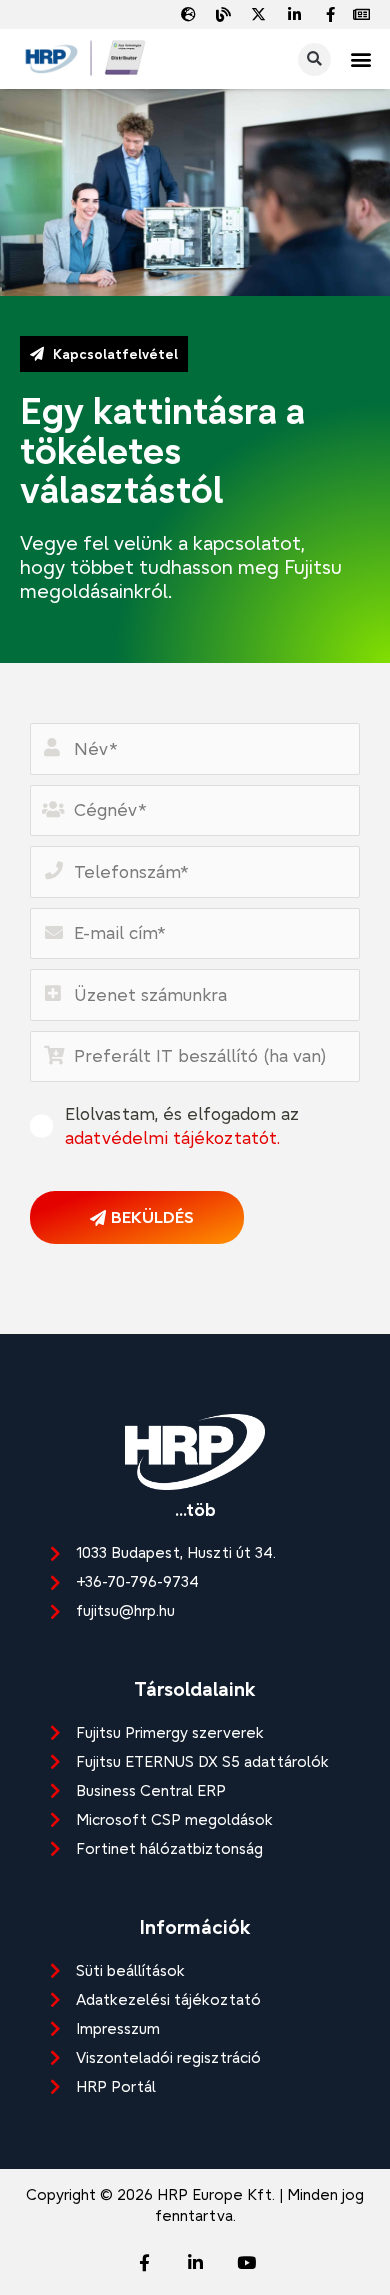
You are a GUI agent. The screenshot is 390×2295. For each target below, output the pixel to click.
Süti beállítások (130, 1970)
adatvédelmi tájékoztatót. (172, 1137)
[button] (361, 59)
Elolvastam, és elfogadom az (182, 1125)
